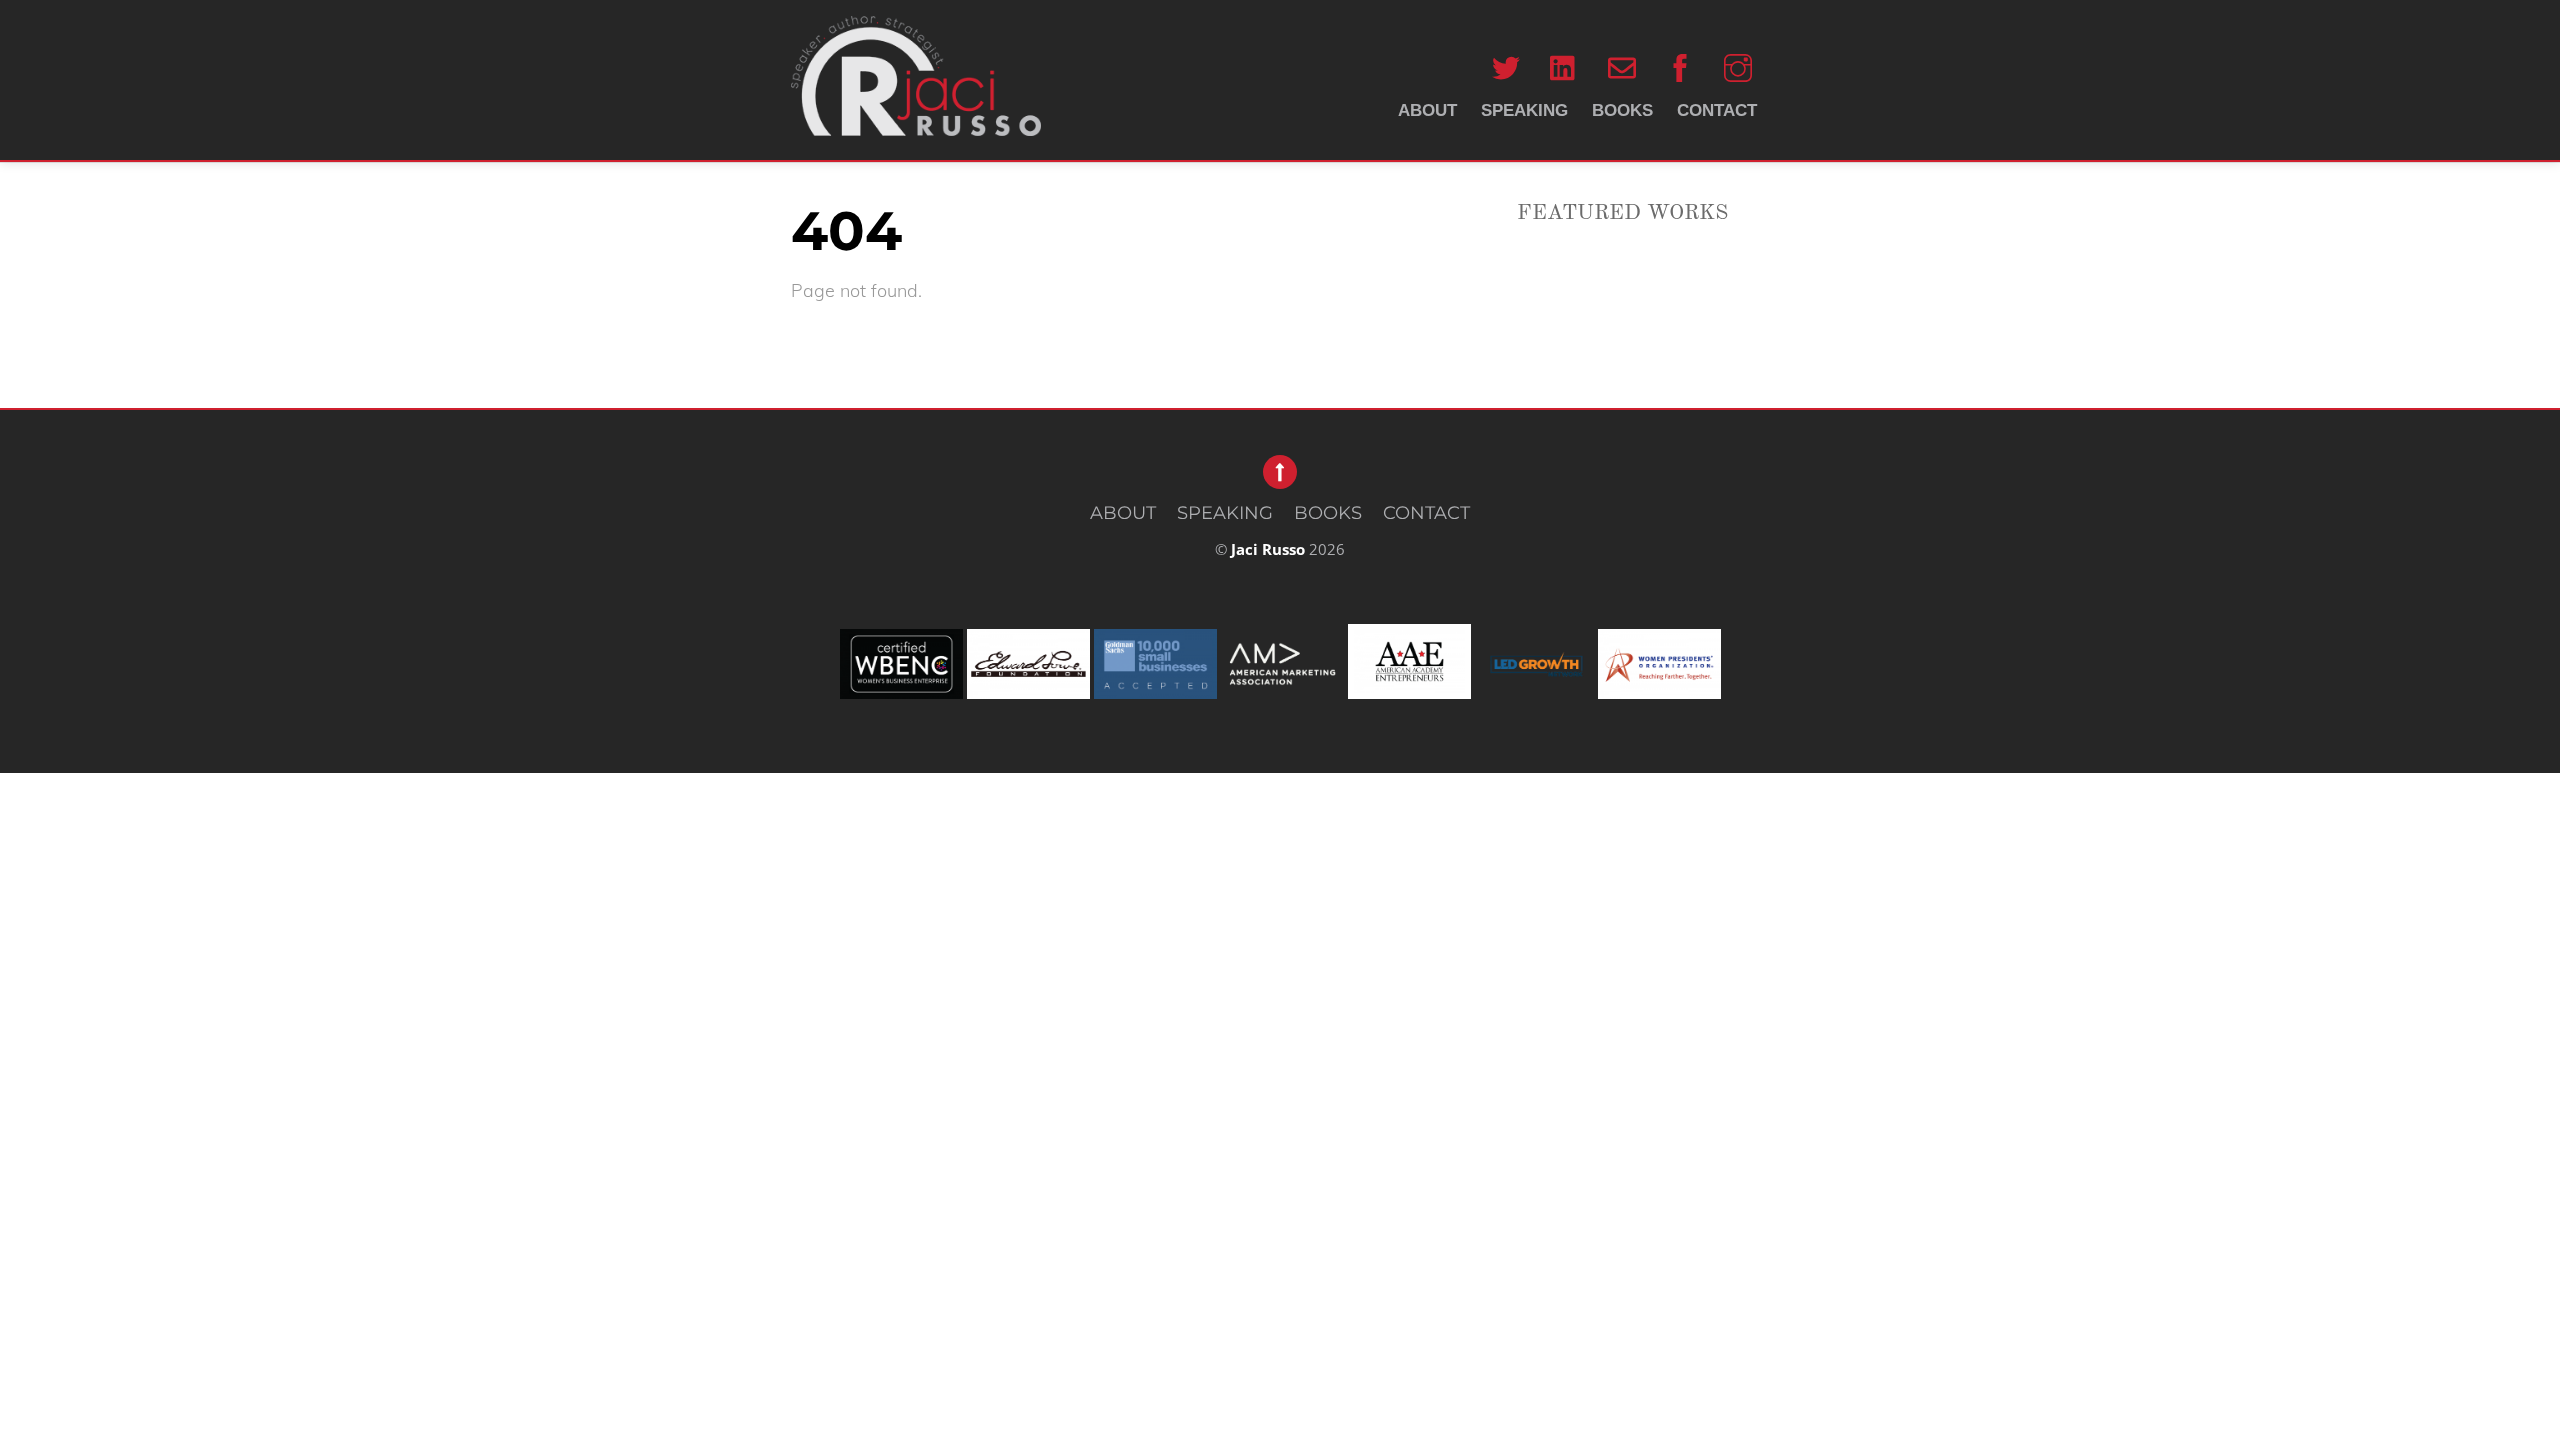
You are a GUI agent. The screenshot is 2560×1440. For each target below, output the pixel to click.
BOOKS (1622, 110)
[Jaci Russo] (916, 113)
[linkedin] (1564, 67)
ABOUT (1427, 110)
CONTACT (1717, 110)
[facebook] (1680, 67)
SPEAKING (1524, 110)
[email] (1622, 67)
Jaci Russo (1268, 549)
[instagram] (1738, 67)
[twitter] (1506, 67)
